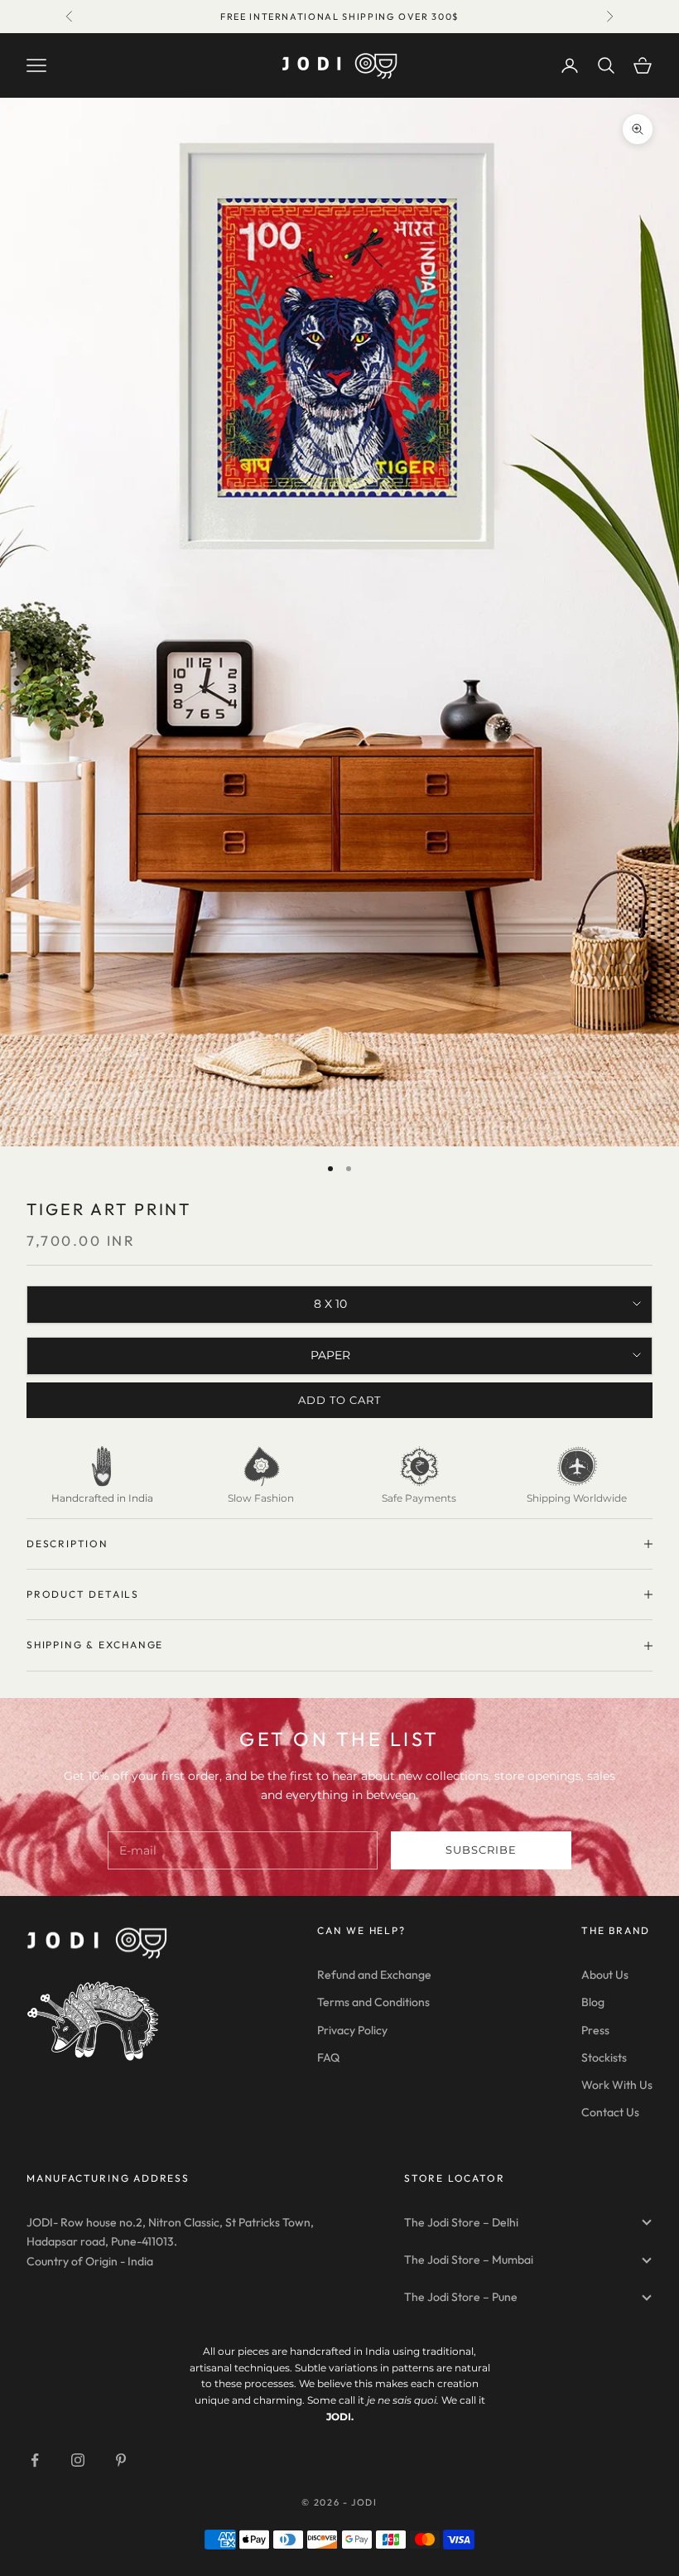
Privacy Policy (352, 2030)
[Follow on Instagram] (78, 2460)
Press (595, 2030)
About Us (605, 1975)
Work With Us (617, 2085)
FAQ (328, 2057)
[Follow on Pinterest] (121, 2460)
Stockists (604, 2057)
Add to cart (339, 1400)
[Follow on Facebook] (35, 2460)
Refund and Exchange (374, 1975)
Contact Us (610, 2112)
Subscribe (481, 1850)
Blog (593, 2002)
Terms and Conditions (373, 2002)
